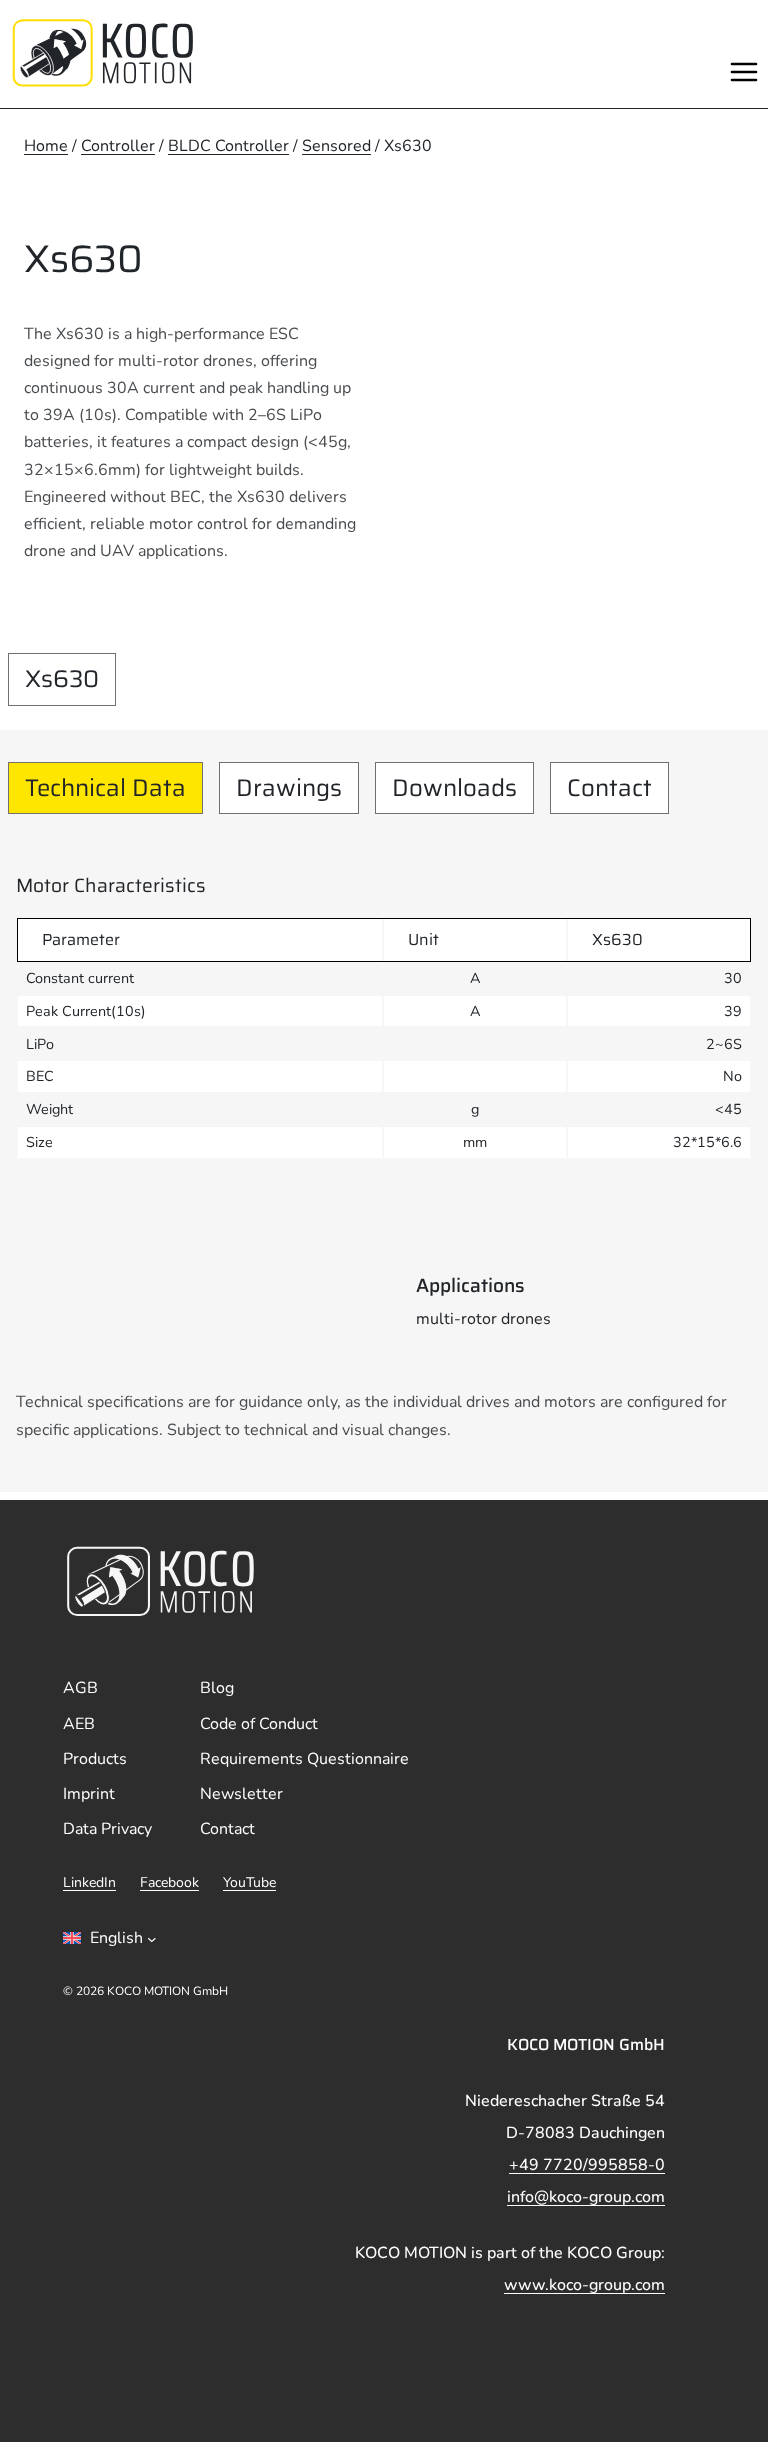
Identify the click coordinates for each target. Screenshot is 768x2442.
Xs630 (62, 679)
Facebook (169, 1882)
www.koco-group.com (584, 2285)
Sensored (336, 146)
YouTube (249, 1882)
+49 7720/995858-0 (587, 2165)
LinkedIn (89, 1882)
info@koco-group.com (586, 2197)
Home (46, 146)
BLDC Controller (228, 146)
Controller (118, 146)
